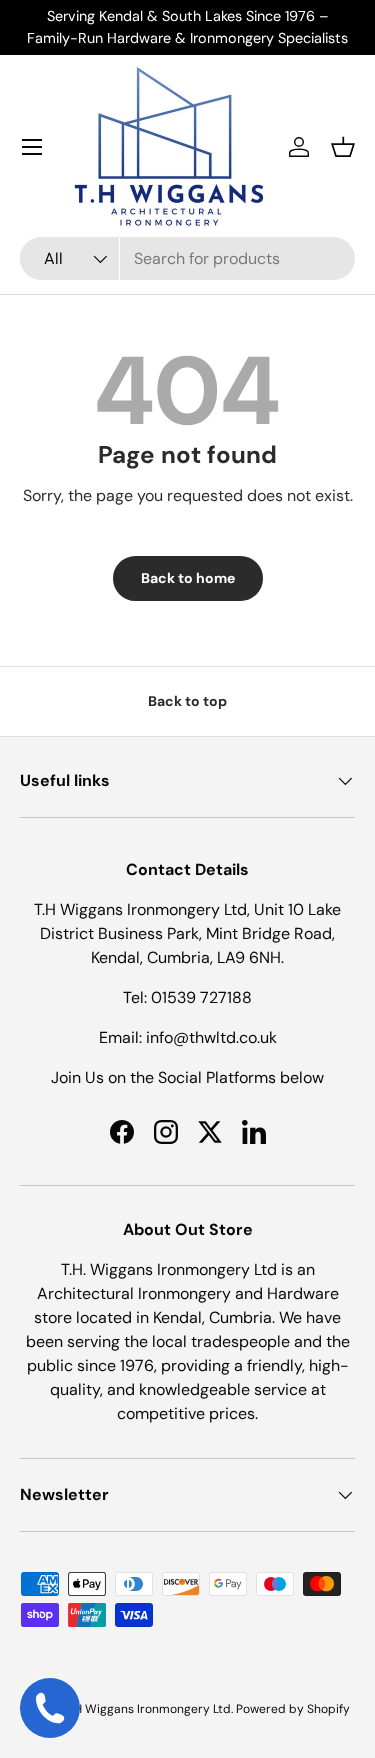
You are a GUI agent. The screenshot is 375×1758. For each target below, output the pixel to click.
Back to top (187, 701)
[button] (343, 147)
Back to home (188, 578)
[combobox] (187, 258)
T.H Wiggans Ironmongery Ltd (148, 1709)
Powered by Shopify (293, 1709)
